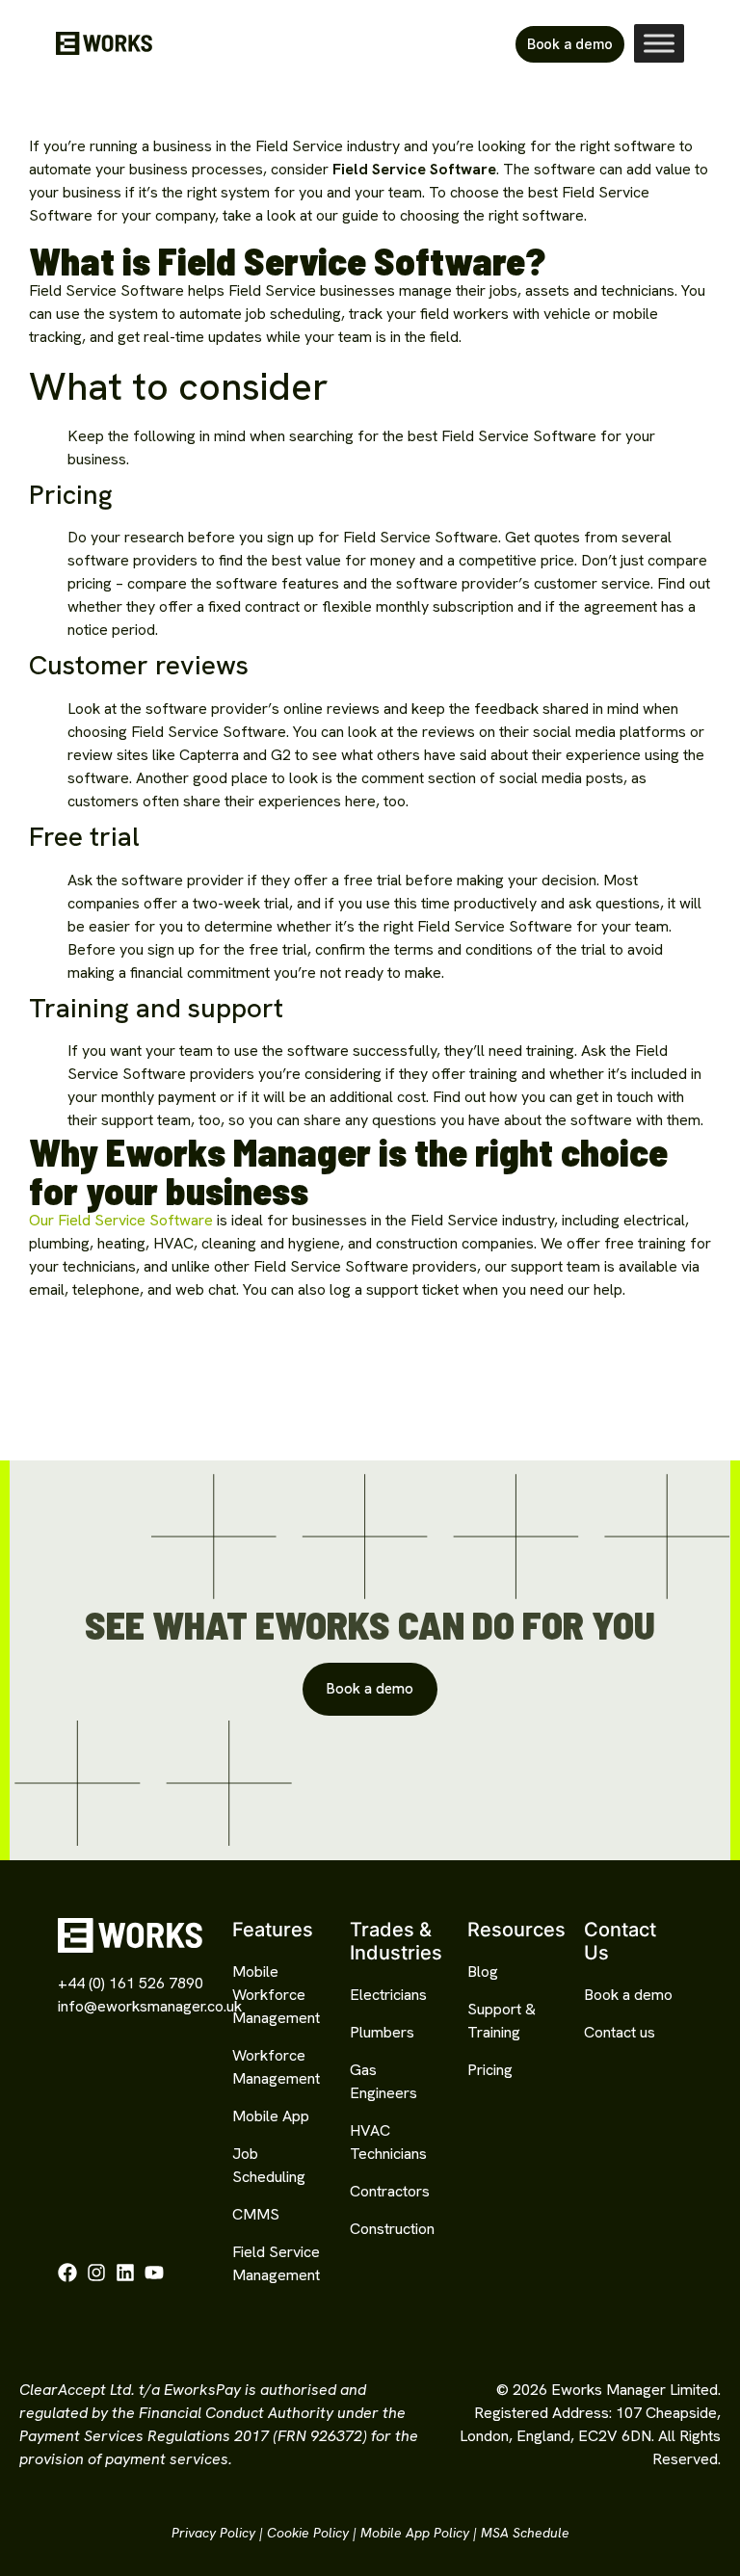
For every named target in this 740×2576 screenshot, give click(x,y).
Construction (392, 2229)
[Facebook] (67, 2273)
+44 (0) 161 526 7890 (131, 1983)
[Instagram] (96, 2273)
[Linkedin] (125, 2273)
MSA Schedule (525, 2533)
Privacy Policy (213, 2533)
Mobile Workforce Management (276, 1995)
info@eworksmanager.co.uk (150, 2006)
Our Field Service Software (121, 1220)
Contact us (620, 2032)
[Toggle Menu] (659, 43)
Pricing (490, 2070)
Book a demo (628, 1995)
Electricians (388, 1995)
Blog (483, 1971)
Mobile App (271, 2116)
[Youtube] (154, 2273)
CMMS (256, 2214)
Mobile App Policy (415, 2533)
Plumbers (382, 2032)
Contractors (390, 2191)
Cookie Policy (308, 2533)
